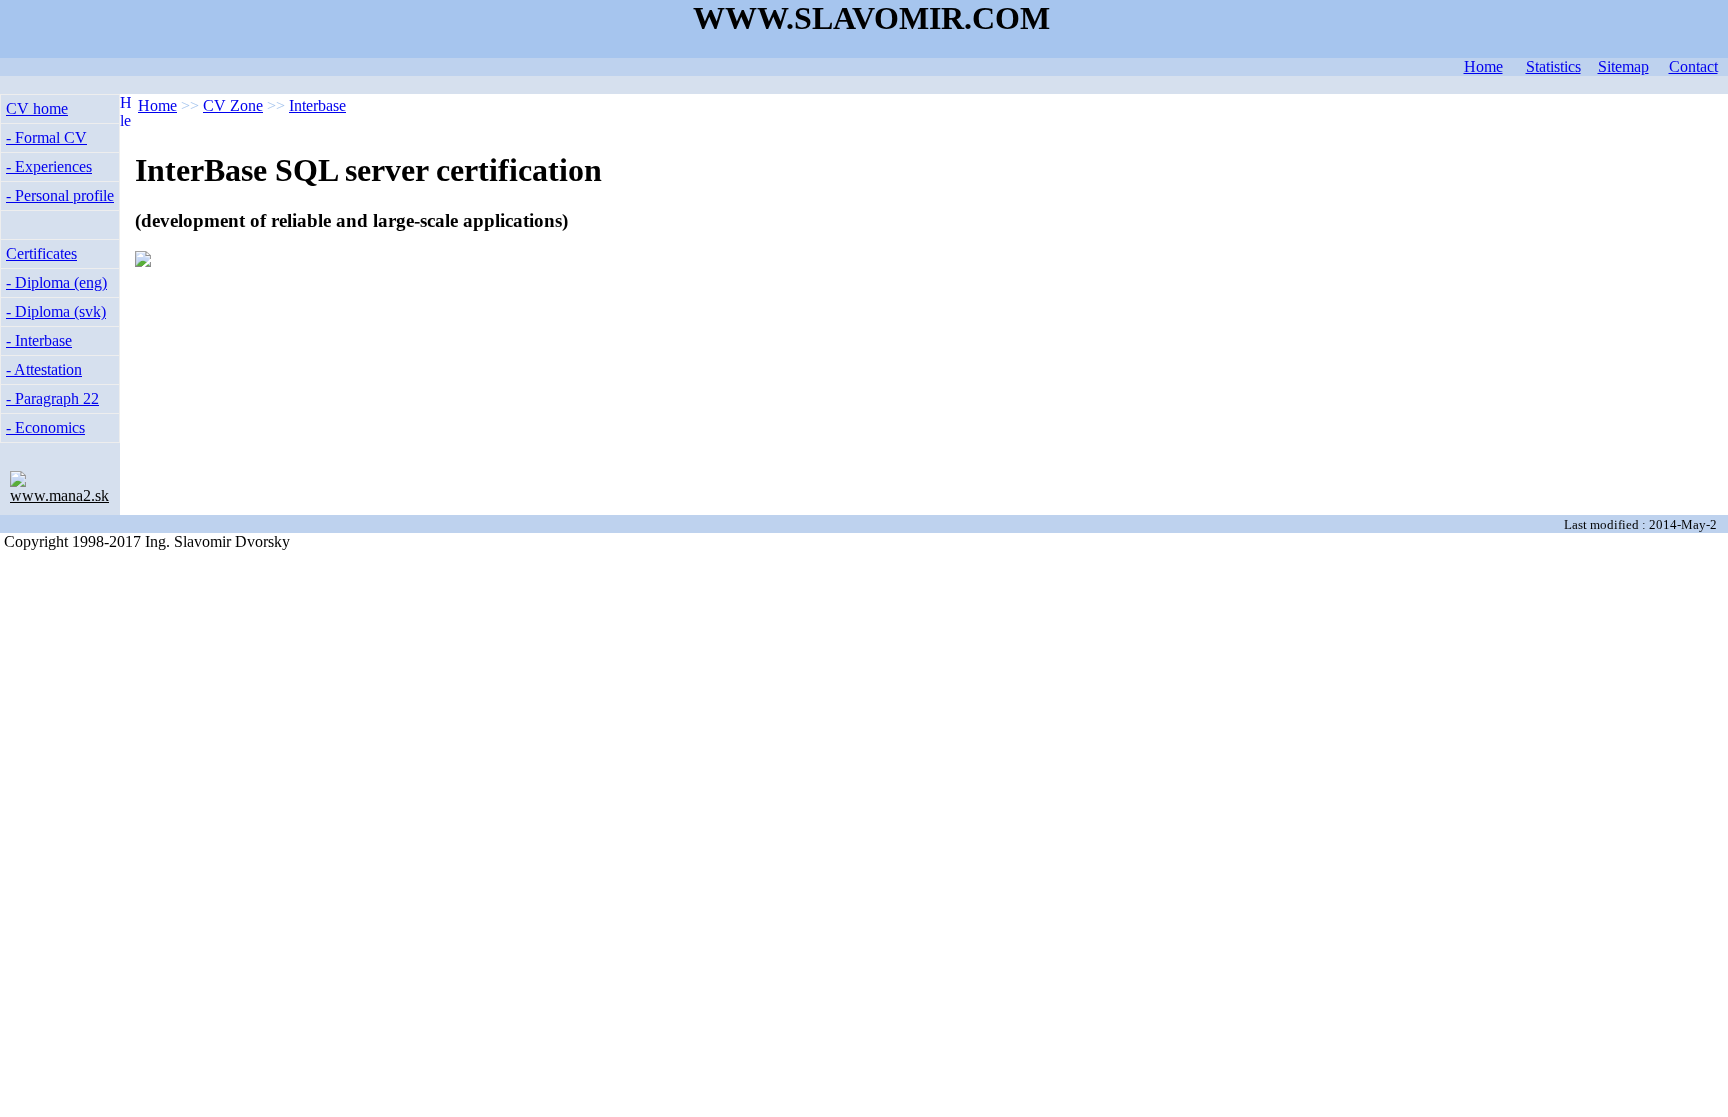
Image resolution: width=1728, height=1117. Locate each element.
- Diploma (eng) (56, 282)
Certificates (41, 253)
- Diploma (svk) (56, 311)
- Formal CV (46, 137)
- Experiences (49, 166)
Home (1483, 66)
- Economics (45, 427)
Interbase (317, 105)
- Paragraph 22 (52, 398)
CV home (37, 108)
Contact (1693, 66)
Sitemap (1623, 66)
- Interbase (39, 340)
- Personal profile (60, 195)
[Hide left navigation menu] (125, 123)
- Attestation (44, 369)
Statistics (1553, 66)
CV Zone (233, 105)
